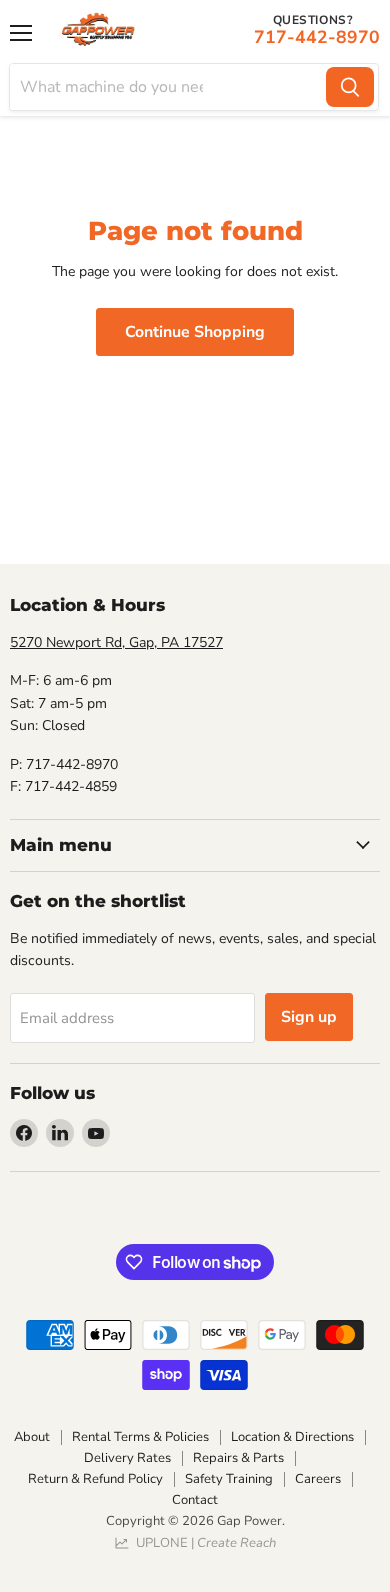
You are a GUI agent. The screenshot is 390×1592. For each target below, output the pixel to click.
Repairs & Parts (238, 1458)
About (32, 1437)
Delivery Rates (127, 1458)
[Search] (350, 87)
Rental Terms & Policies (140, 1437)
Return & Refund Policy (95, 1479)
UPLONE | (203, 1543)
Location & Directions (292, 1437)
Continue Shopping (195, 332)
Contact (195, 1500)
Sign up (309, 1017)
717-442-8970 (317, 37)
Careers (318, 1479)
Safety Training (229, 1479)
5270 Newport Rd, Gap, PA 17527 (116, 642)
